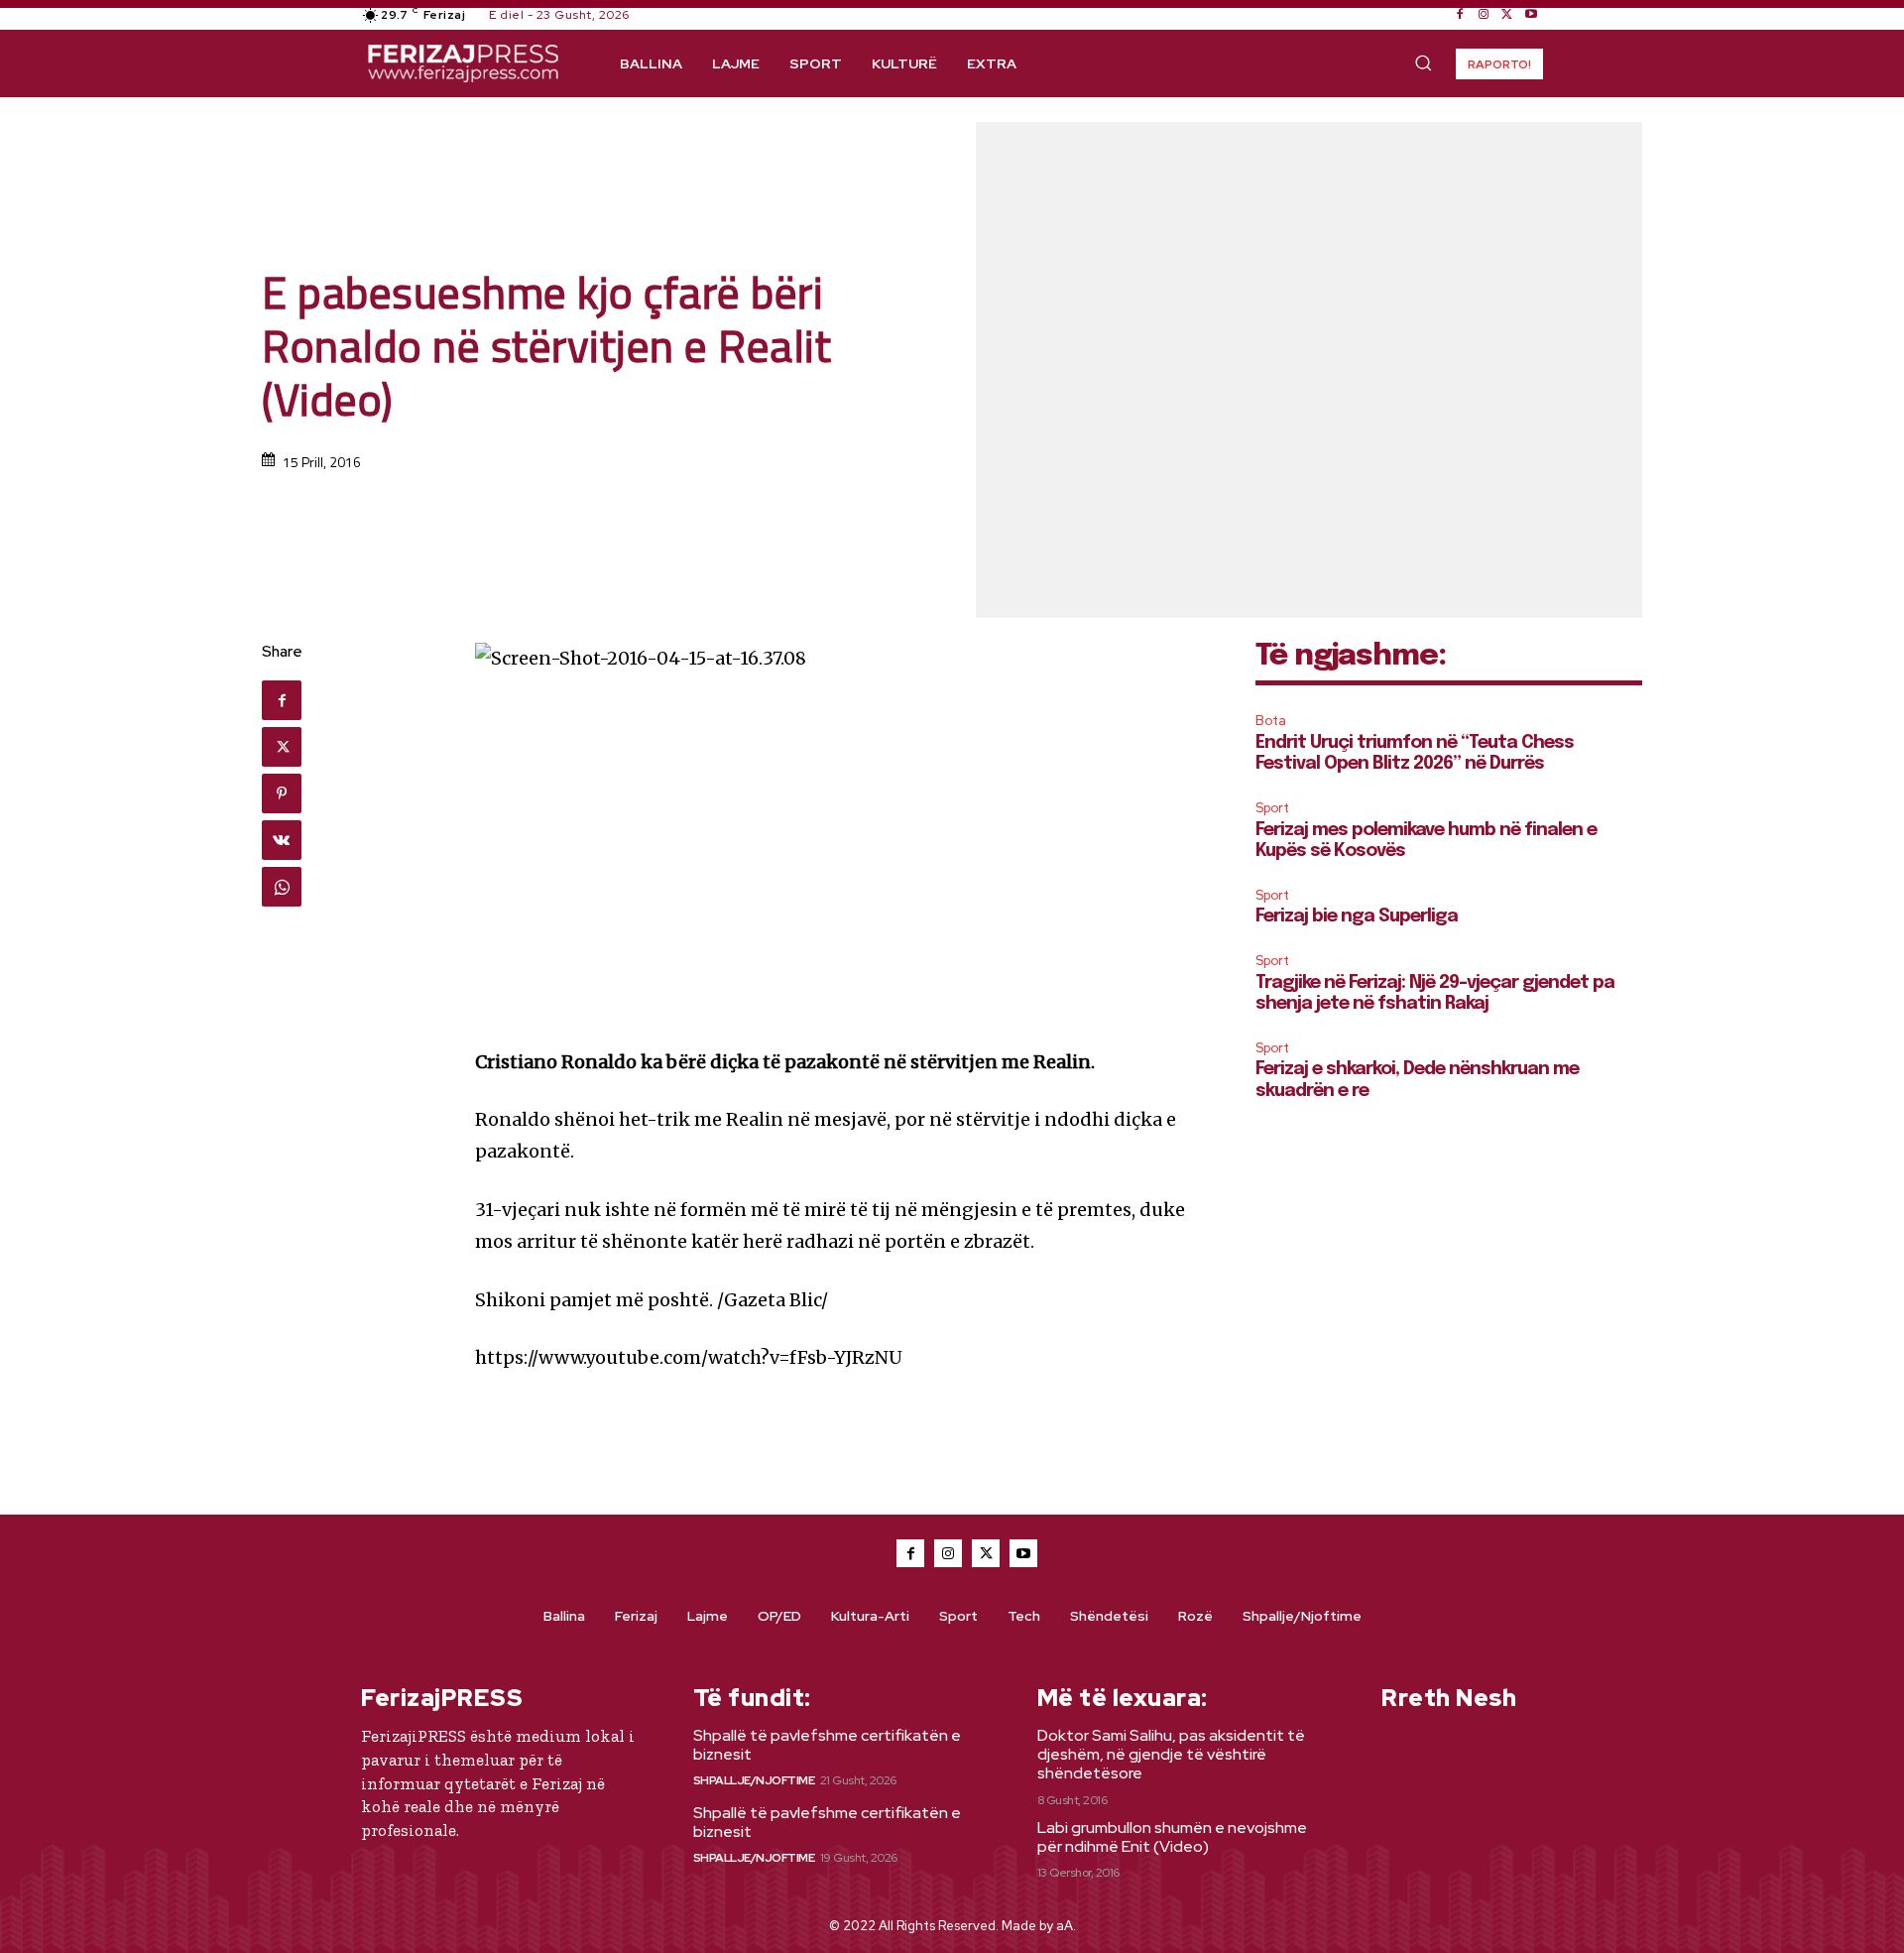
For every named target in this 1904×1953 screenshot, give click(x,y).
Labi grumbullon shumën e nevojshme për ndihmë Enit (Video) (1172, 1837)
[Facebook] (1460, 15)
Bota (1271, 721)
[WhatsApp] (282, 887)
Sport (1272, 808)
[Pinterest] (282, 793)
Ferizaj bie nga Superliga (1357, 916)
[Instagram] (1484, 15)
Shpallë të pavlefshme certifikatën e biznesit (827, 1745)
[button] (1423, 62)
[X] (1507, 15)
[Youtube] (1531, 15)
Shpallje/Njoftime (754, 1780)
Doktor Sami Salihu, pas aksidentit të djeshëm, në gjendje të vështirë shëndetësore (1171, 1754)
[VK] (282, 840)
